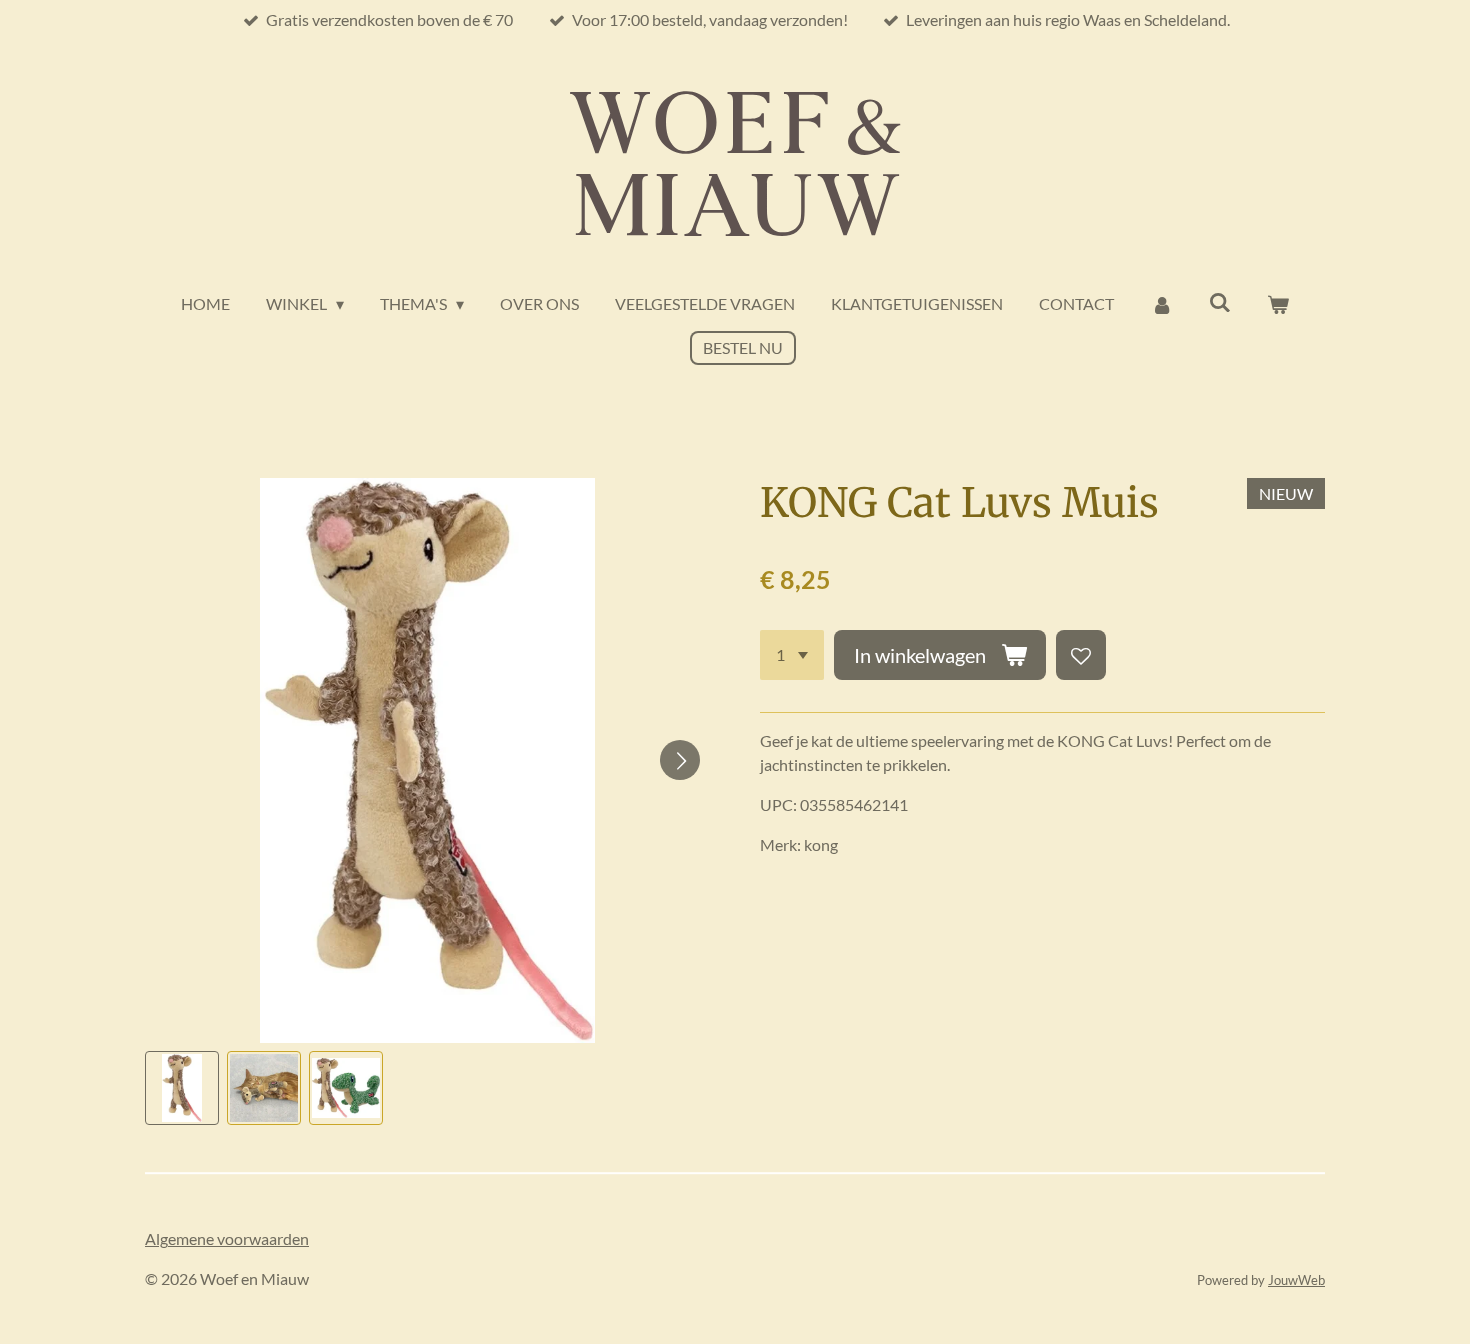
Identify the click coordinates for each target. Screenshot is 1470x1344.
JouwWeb (1296, 1280)
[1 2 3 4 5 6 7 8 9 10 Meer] (792, 655)
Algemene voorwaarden (227, 1238)
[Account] (1161, 304)
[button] (182, 1088)
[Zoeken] (1220, 301)
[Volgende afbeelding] (680, 760)
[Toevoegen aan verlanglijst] (1081, 655)
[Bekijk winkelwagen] (1278, 304)
